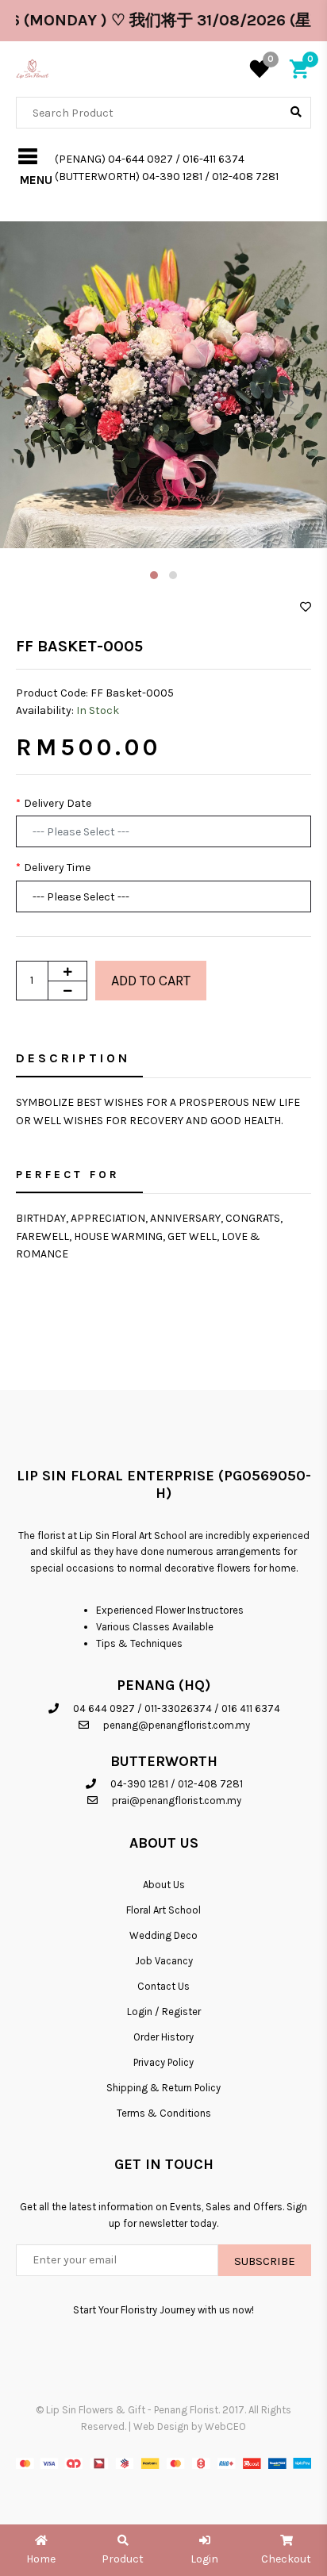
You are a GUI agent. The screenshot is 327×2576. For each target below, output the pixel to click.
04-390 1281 (139, 1784)
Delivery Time (57, 868)
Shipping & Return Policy (163, 2088)
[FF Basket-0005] (163, 385)
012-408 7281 (210, 1784)
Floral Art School (163, 1910)
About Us (164, 1885)
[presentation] (36, 402)
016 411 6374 (251, 1708)
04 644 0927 (104, 1708)
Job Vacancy (164, 1961)
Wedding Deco (163, 1935)
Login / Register (164, 2012)
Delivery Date (58, 803)
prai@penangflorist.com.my (177, 1801)
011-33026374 (178, 1708)
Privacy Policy (163, 2062)
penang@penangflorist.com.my (177, 1725)
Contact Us (163, 1986)
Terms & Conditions (164, 2113)
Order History (163, 2037)
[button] (154, 575)
